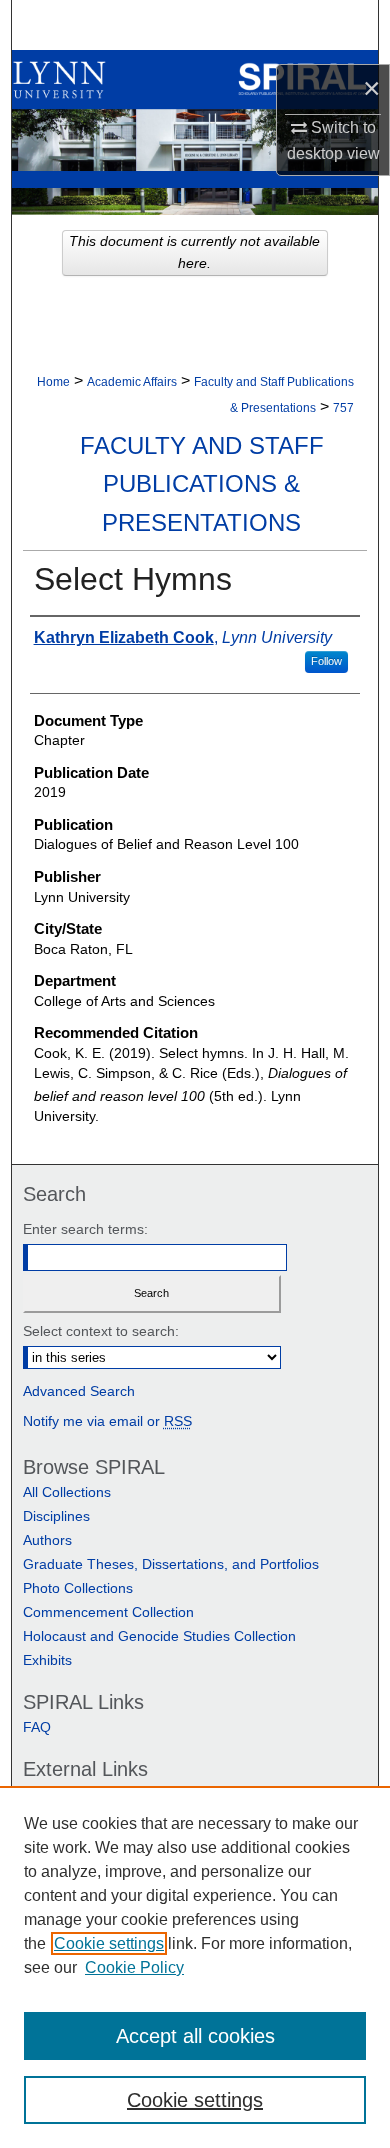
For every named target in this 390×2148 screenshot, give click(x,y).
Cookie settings (109, 1943)
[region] (195, 1967)
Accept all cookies (195, 2036)
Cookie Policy (134, 1967)
